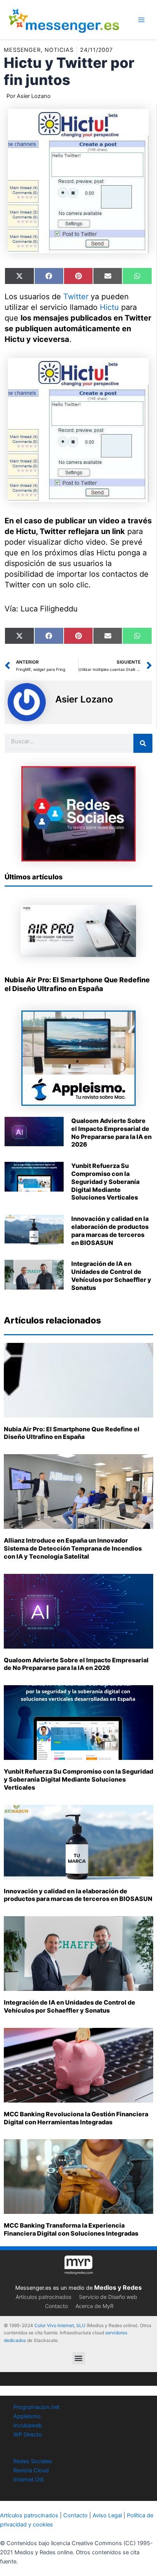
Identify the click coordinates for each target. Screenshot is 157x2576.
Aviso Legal (107, 2515)
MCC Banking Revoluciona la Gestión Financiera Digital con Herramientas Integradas (76, 2118)
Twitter (76, 297)
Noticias (59, 50)
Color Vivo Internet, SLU (60, 2325)
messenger (22, 50)
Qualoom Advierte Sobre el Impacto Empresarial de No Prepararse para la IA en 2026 (111, 1132)
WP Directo (28, 2435)
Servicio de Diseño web (108, 2297)
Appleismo (27, 2416)
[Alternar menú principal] (141, 20)
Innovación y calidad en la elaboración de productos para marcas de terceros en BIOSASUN (110, 1230)
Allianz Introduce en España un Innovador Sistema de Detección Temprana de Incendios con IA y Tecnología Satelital (73, 1548)
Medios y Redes (118, 2287)
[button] (79, 2358)
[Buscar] (143, 743)
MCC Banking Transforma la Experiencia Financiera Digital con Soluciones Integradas (71, 2229)
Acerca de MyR (95, 2306)
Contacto (56, 2306)
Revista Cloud (31, 2470)
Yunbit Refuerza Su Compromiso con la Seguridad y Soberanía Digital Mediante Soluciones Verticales (105, 1181)
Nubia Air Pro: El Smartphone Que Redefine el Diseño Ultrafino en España (72, 1433)
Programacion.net (36, 2407)
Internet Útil (28, 2480)
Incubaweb (28, 2425)
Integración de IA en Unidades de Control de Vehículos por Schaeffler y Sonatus (111, 1275)
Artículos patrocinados (43, 2297)
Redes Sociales (33, 2461)
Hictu (109, 307)
